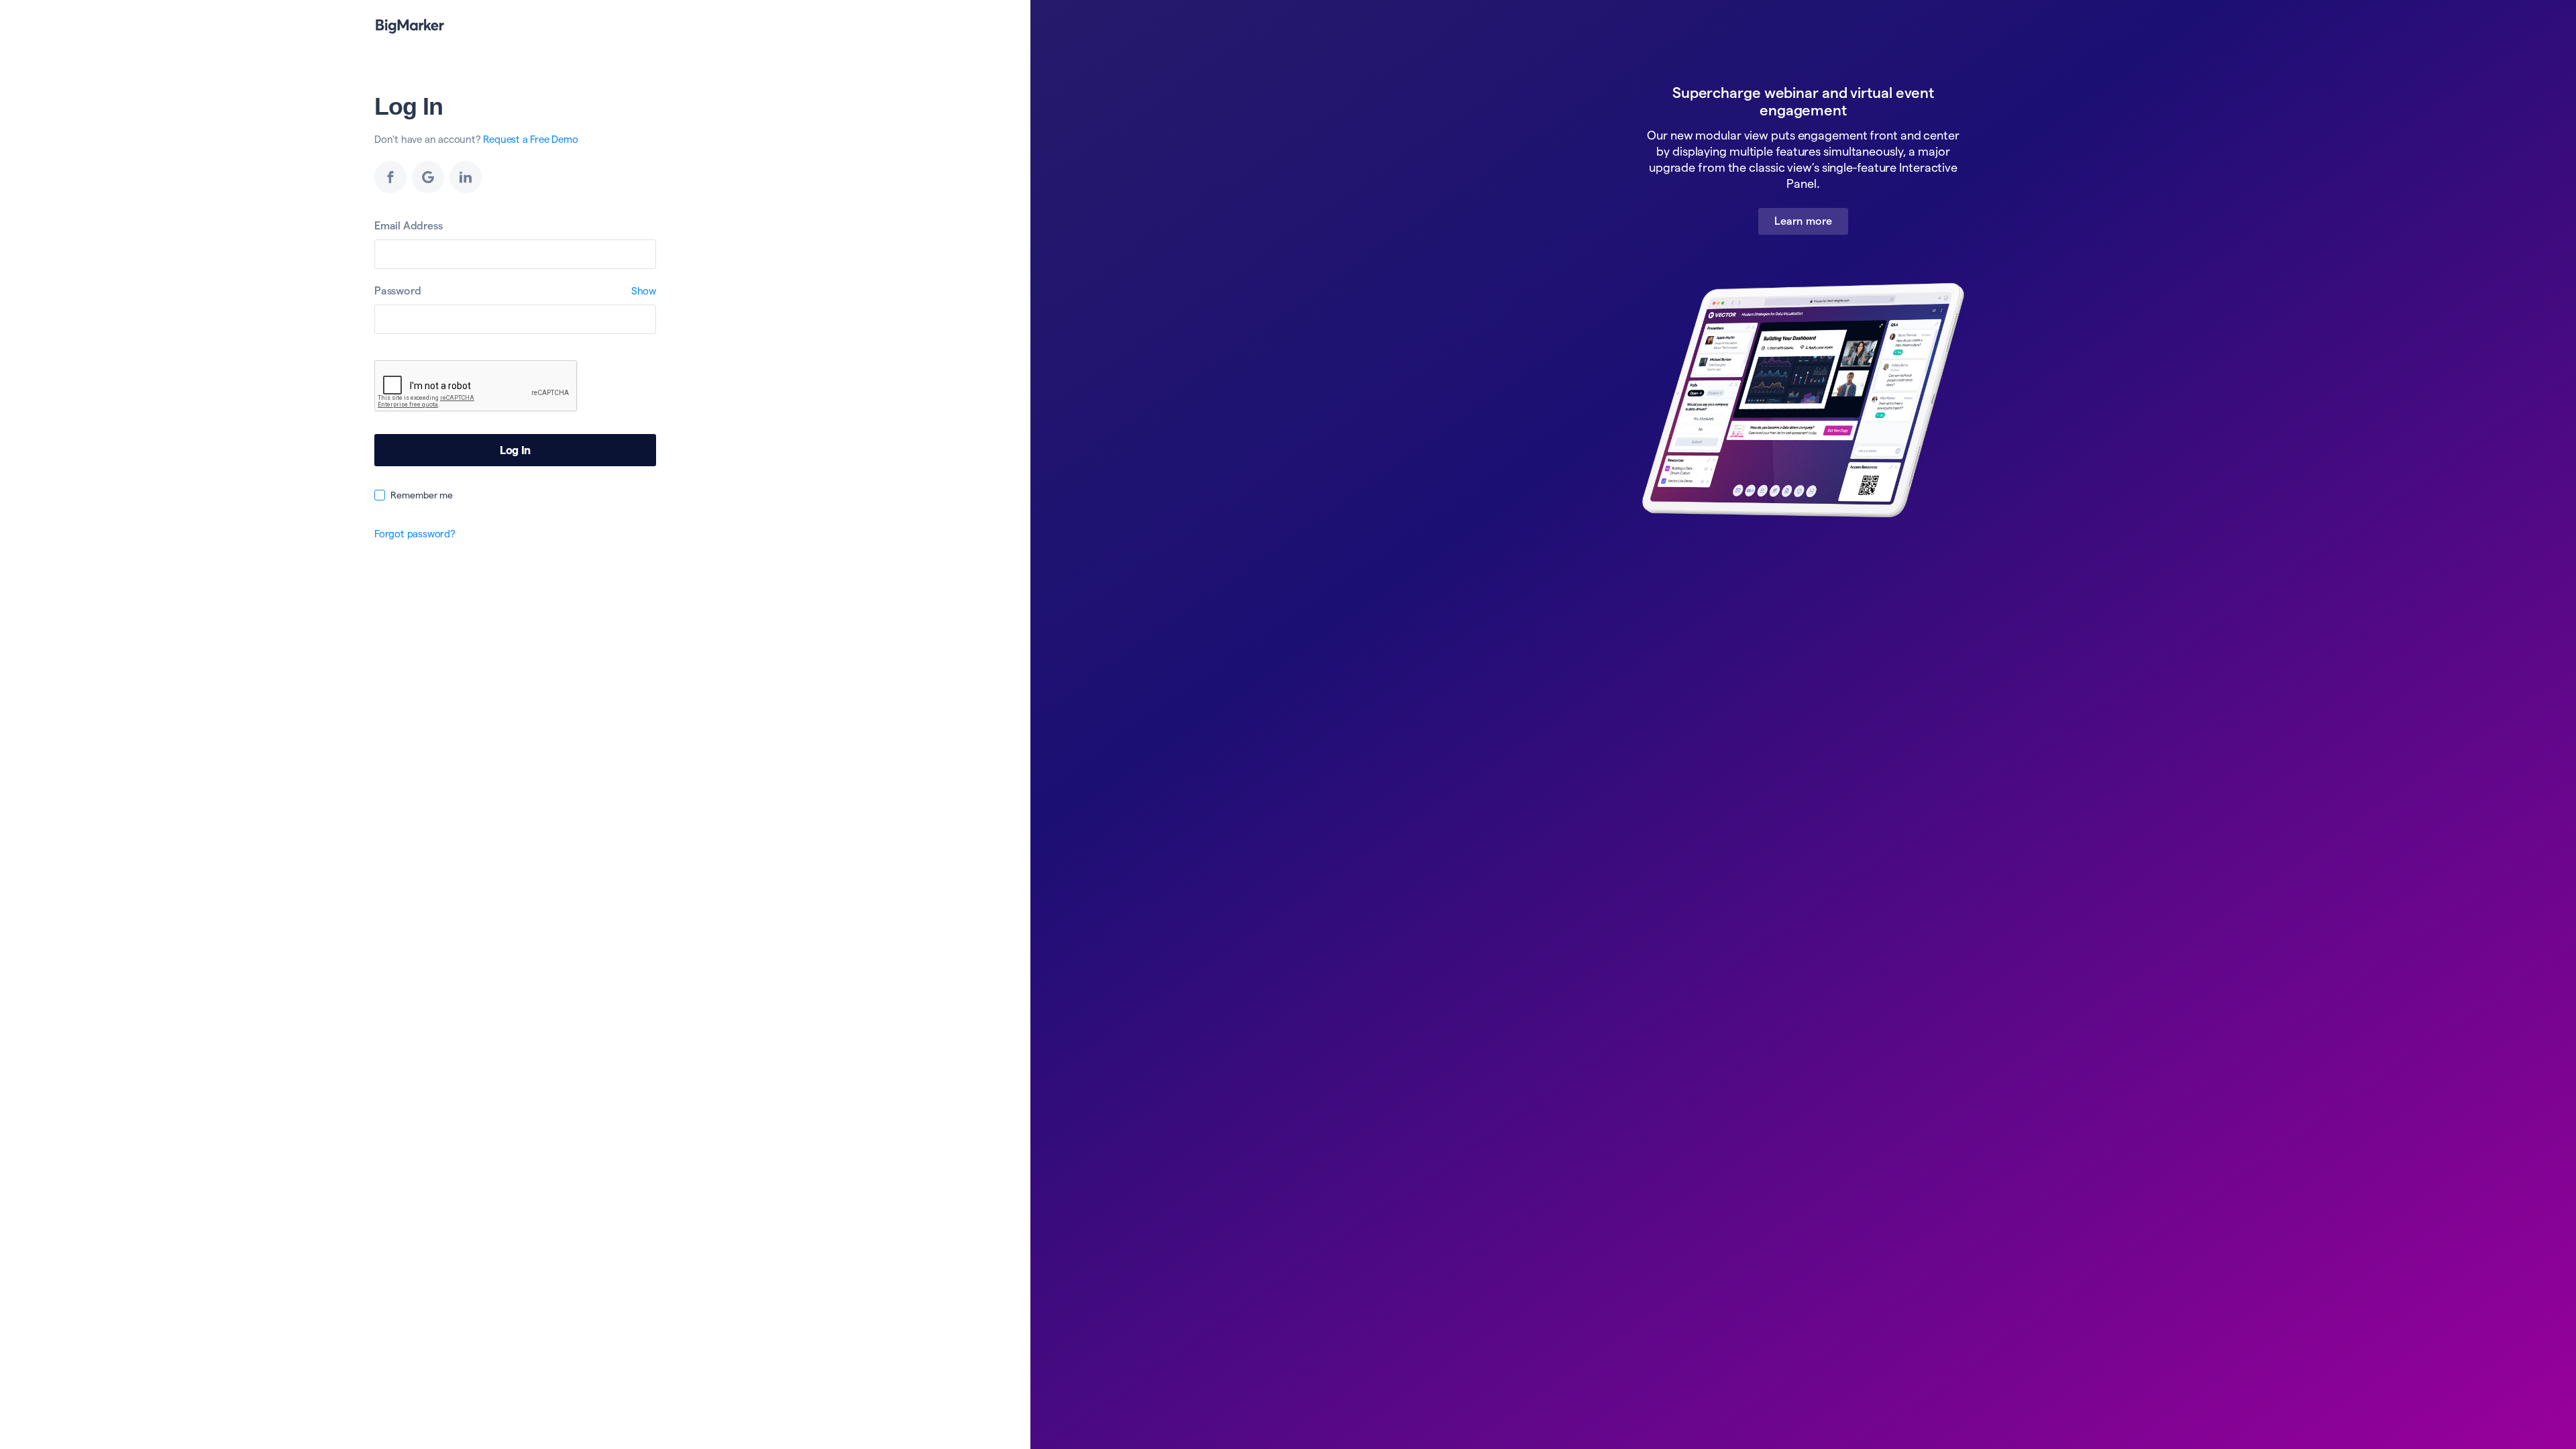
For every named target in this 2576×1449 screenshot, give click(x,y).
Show (644, 291)
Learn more (1803, 221)
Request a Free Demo (530, 139)
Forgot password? (415, 534)
